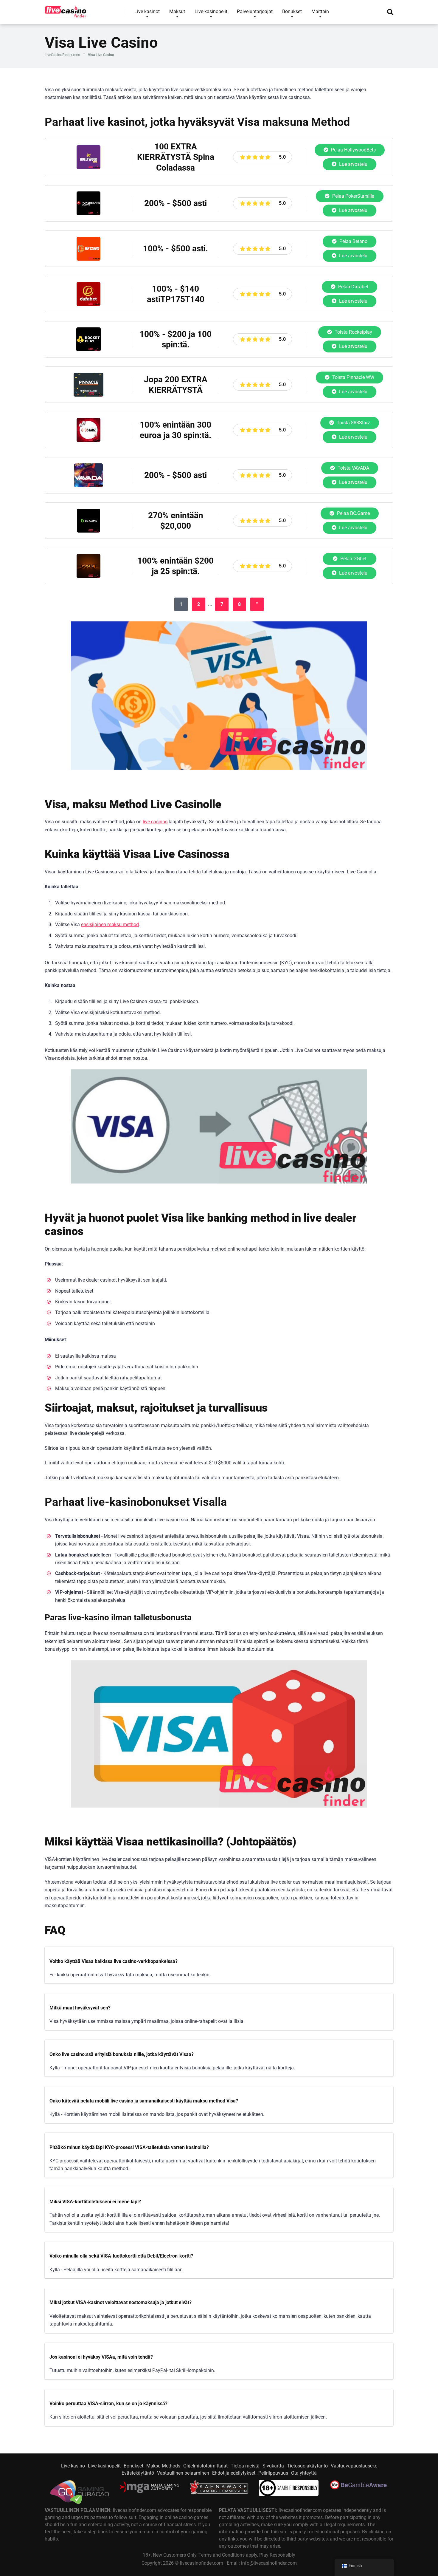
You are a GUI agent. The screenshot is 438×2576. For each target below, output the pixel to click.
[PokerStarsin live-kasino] (88, 214)
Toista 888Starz (353, 423)
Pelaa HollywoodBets (353, 150)
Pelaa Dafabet (353, 287)
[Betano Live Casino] (88, 259)
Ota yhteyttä (304, 2473)
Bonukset (133, 2466)
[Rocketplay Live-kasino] (88, 350)
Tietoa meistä (245, 2466)
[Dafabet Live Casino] (88, 304)
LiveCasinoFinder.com (62, 55)
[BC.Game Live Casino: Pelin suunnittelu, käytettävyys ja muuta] (88, 531)
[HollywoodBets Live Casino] (88, 167)
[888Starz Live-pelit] (88, 440)
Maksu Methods (163, 2466)
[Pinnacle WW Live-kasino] (88, 395)
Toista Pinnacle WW (353, 377)
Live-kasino (73, 2466)
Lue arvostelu (353, 164)
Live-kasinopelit (104, 2466)
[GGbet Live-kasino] (88, 576)
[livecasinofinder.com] (66, 10)
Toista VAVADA (353, 468)
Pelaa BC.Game (353, 513)
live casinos (155, 822)
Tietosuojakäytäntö (307, 2466)
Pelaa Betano (353, 241)
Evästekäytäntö (138, 2473)
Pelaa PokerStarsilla (353, 196)
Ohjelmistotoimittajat (205, 2466)
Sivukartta (273, 2466)
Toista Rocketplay (353, 332)
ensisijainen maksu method (110, 925)
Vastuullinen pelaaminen (183, 2473)
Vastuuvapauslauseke (354, 2466)
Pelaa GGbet (353, 559)
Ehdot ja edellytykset (234, 2473)
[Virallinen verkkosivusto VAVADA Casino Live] (88, 486)
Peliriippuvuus (273, 2473)
